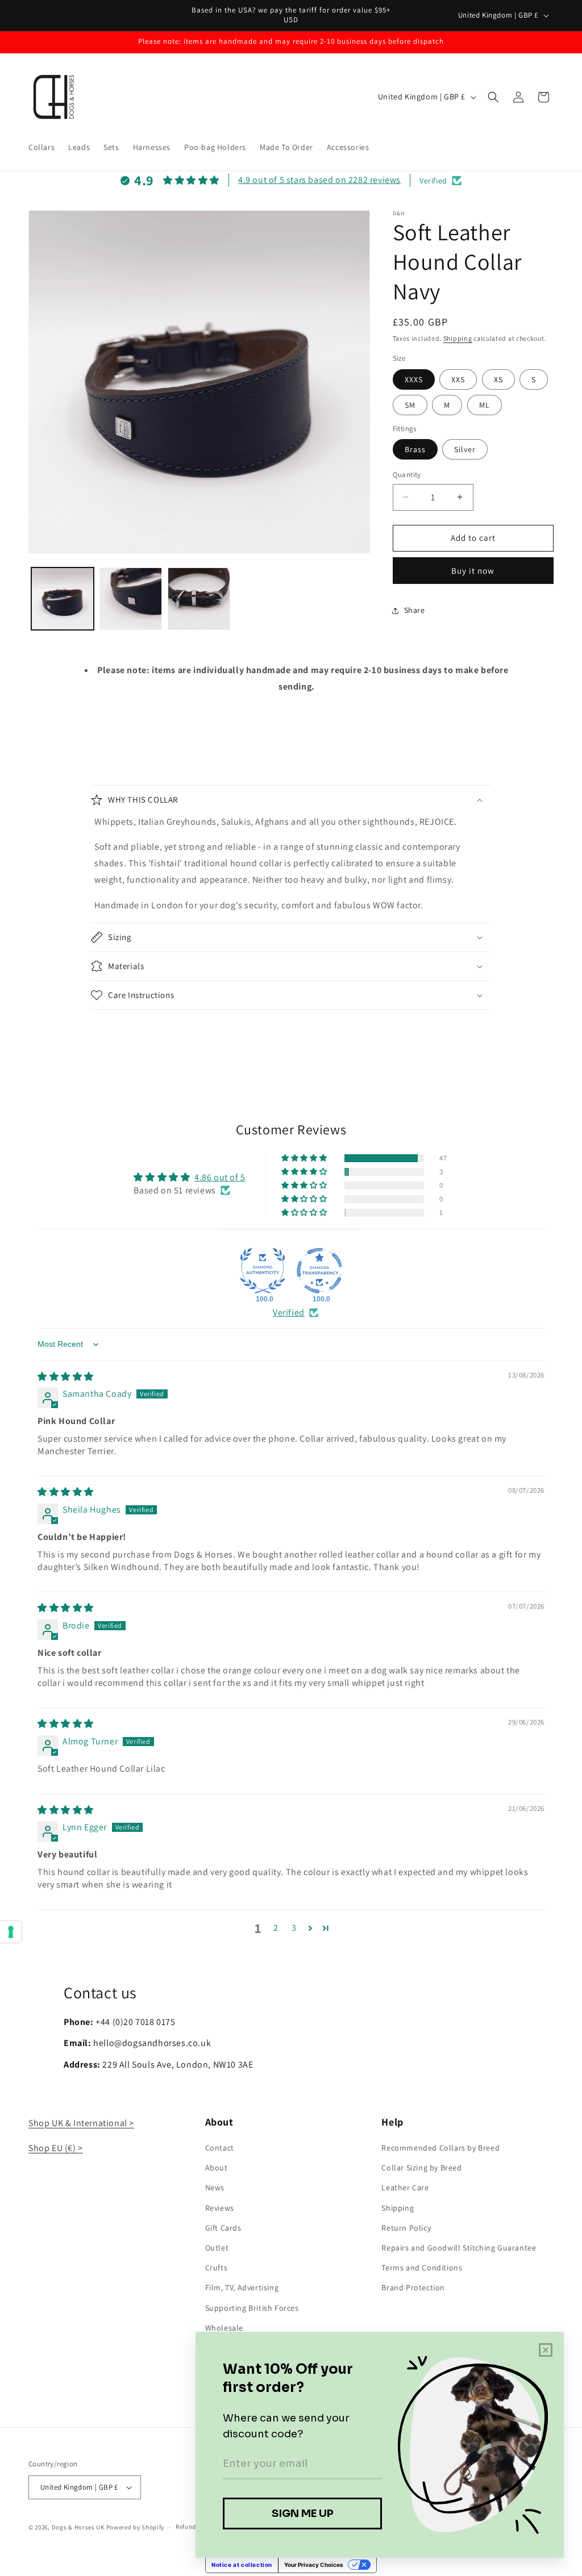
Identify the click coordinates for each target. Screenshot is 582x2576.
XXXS (414, 379)
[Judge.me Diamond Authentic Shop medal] (263, 1271)
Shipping (458, 338)
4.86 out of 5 (220, 1177)
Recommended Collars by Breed (440, 2148)
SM (410, 405)
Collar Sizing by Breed (421, 2168)
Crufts (217, 2268)
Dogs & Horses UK (78, 2527)
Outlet (217, 2248)
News (215, 2187)
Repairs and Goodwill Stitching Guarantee (459, 2248)
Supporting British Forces (252, 2308)
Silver (465, 449)
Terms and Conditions (422, 2268)
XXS (458, 379)
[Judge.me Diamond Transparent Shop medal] (319, 1271)
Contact (220, 2148)
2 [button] (276, 1928)
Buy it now (473, 571)
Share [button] (415, 610)
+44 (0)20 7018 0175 (135, 2022)
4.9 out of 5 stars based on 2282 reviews (319, 180)
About (217, 2168)
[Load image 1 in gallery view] (63, 599)
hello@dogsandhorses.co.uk (152, 2043)
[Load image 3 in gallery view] (199, 599)
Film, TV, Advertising (242, 2287)
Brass (415, 449)
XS (498, 379)
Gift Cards (223, 2228)
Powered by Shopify (136, 2527)
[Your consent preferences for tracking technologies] (11, 1932)
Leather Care (405, 2187)
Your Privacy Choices (314, 2565)
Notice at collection (242, 2565)
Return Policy (406, 2228)
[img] (66, 1377)
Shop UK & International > (81, 2123)
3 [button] (294, 1928)
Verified (289, 1312)
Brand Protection (413, 2287)
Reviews (220, 2208)
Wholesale (224, 2328)
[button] (493, 97)
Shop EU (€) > (56, 2148)
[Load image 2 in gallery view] (131, 599)
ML (485, 405)
